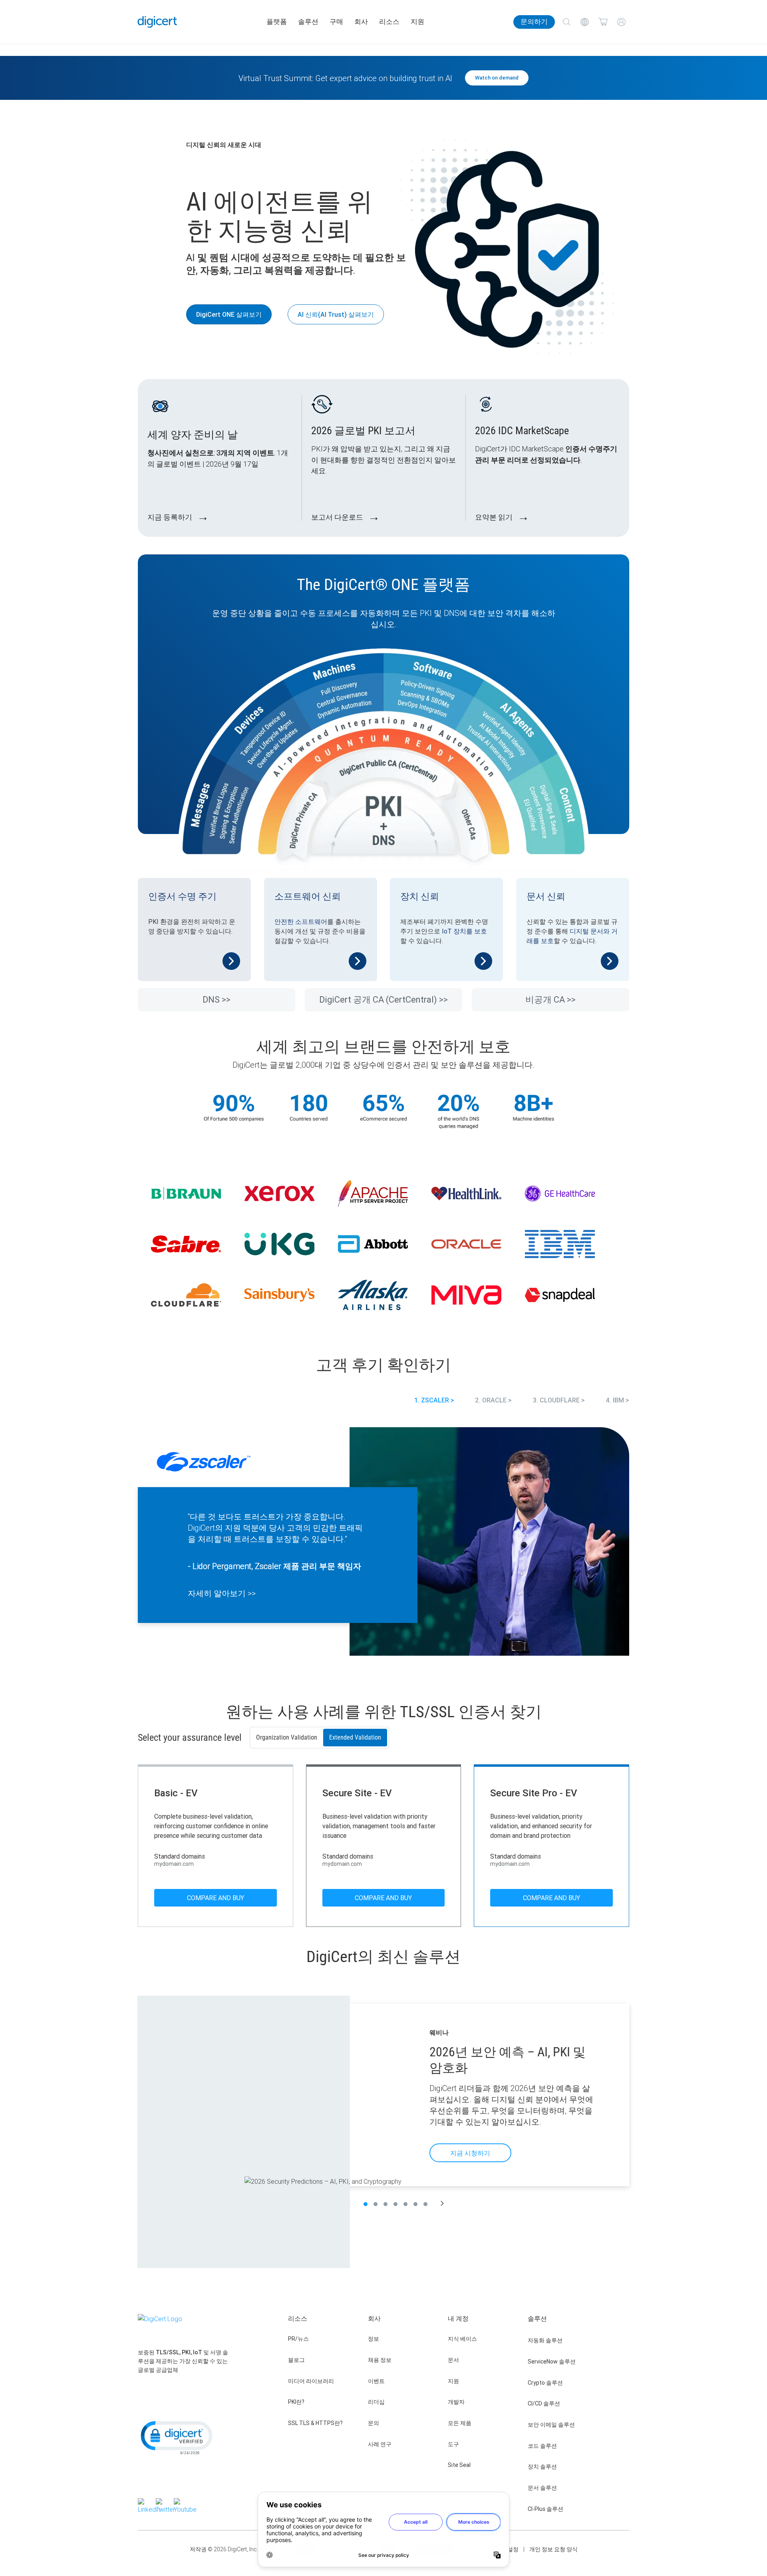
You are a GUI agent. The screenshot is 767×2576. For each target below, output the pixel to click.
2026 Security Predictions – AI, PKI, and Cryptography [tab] (366, 2204)
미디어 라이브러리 (311, 2381)
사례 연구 (380, 2444)
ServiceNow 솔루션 (552, 2361)
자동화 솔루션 (545, 2340)
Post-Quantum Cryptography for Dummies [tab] (425, 2204)
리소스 (389, 22)
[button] (442, 2204)
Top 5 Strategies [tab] (395, 2204)
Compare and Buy (216, 1898)
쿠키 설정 (507, 2549)
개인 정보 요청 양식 (553, 2549)
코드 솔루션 (542, 2446)
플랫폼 (277, 22)
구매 (336, 22)
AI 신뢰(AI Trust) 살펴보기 (336, 314)
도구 (453, 2444)
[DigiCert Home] (157, 22)
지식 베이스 (462, 2339)
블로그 (296, 2360)
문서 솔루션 (542, 2488)
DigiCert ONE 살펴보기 (229, 314)
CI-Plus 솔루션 (545, 2509)
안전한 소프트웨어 (301, 922)
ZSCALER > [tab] (438, 1400)
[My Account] (621, 22)
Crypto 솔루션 (545, 2383)
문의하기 (534, 22)
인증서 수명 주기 (182, 897)
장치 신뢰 (420, 897)
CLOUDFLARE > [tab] (562, 1400)
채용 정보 (380, 2360)
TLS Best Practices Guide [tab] (405, 2204)
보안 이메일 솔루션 (551, 2425)
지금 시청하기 (470, 2153)
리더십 (376, 2402)
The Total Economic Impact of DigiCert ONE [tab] (376, 2204)
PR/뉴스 (298, 2339)
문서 (453, 2360)
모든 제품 (460, 2423)
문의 (374, 2423)
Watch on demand (497, 78)
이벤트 (376, 2381)
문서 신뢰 (546, 897)
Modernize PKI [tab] (385, 2204)
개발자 (456, 2402)
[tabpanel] (383, 1543)
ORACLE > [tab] (497, 1400)
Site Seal (459, 2465)
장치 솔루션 (542, 2467)
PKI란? (296, 2402)
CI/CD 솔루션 (544, 2403)
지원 (417, 22)
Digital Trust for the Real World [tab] (415, 2204)
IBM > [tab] (621, 1400)
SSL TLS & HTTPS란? (315, 2423)
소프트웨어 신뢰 (308, 897)
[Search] (566, 22)
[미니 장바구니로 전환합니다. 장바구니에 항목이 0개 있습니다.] (603, 22)
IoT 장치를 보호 (464, 931)
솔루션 (308, 22)
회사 (361, 22)
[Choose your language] (585, 22)
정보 (374, 2339)
